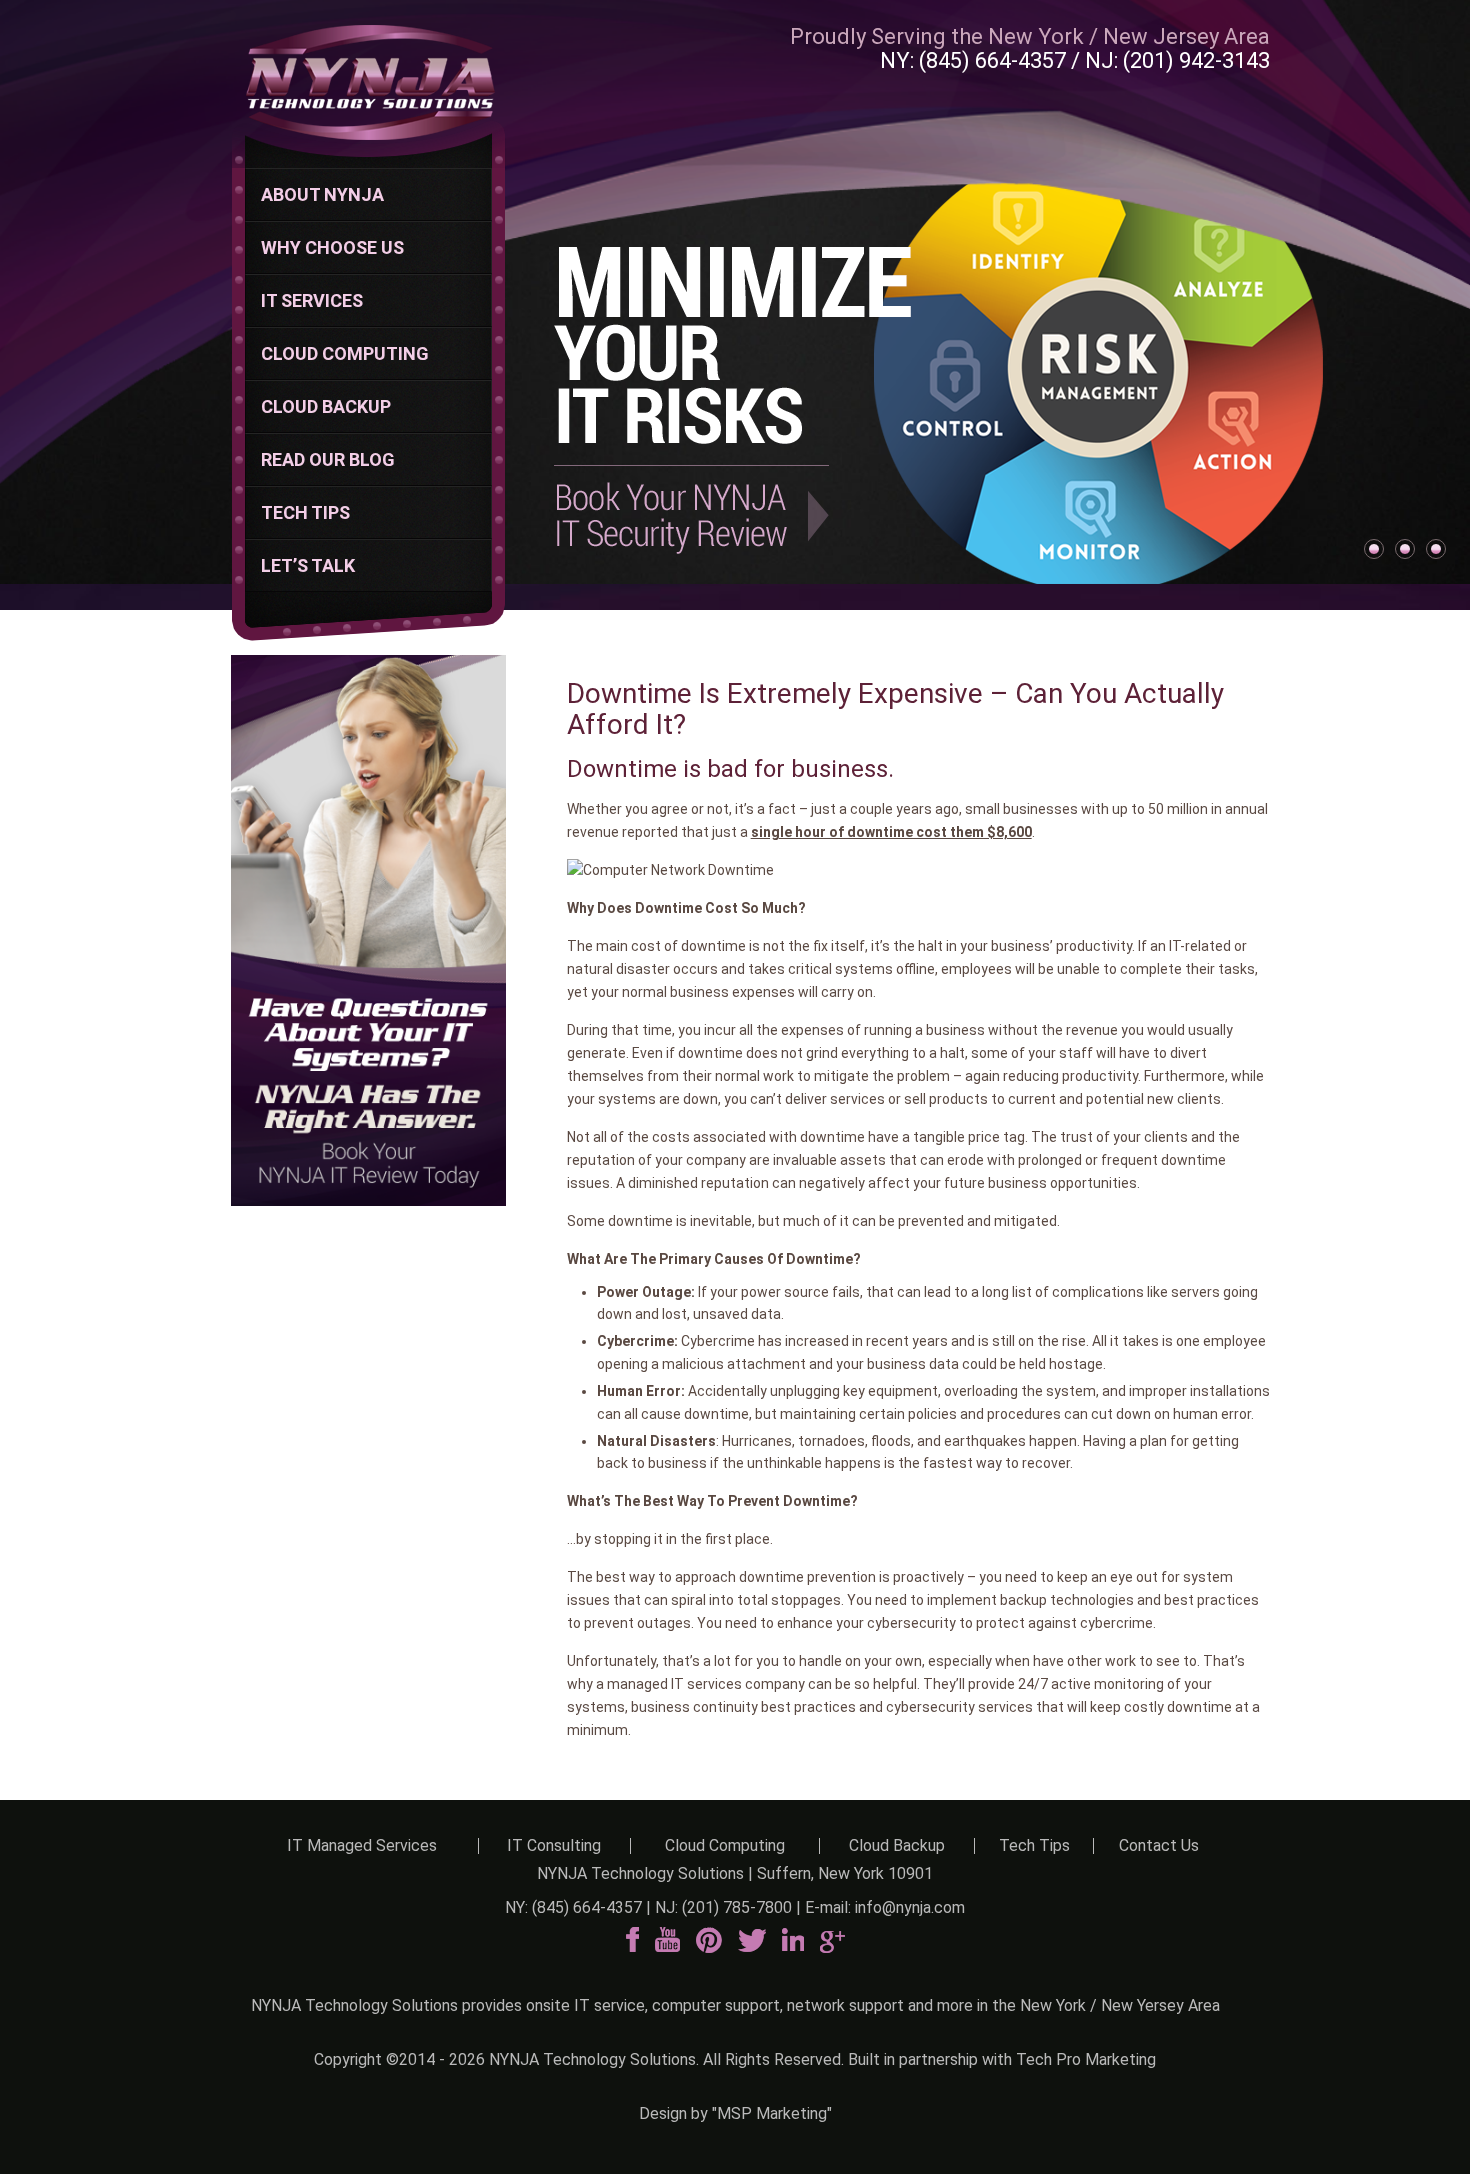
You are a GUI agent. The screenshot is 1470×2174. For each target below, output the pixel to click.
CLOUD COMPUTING (345, 353)
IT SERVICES (312, 300)
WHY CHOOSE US (332, 247)
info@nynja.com (910, 1907)
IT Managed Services (362, 1845)
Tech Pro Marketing (1086, 2059)
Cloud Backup (897, 1845)
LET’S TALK (308, 565)
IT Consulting (554, 1845)
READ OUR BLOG (328, 459)
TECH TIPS (305, 512)
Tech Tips (1034, 1845)
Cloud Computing (725, 1845)
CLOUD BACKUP (326, 406)
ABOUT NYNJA (322, 194)
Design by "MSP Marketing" (735, 2113)
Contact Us (1159, 1845)
